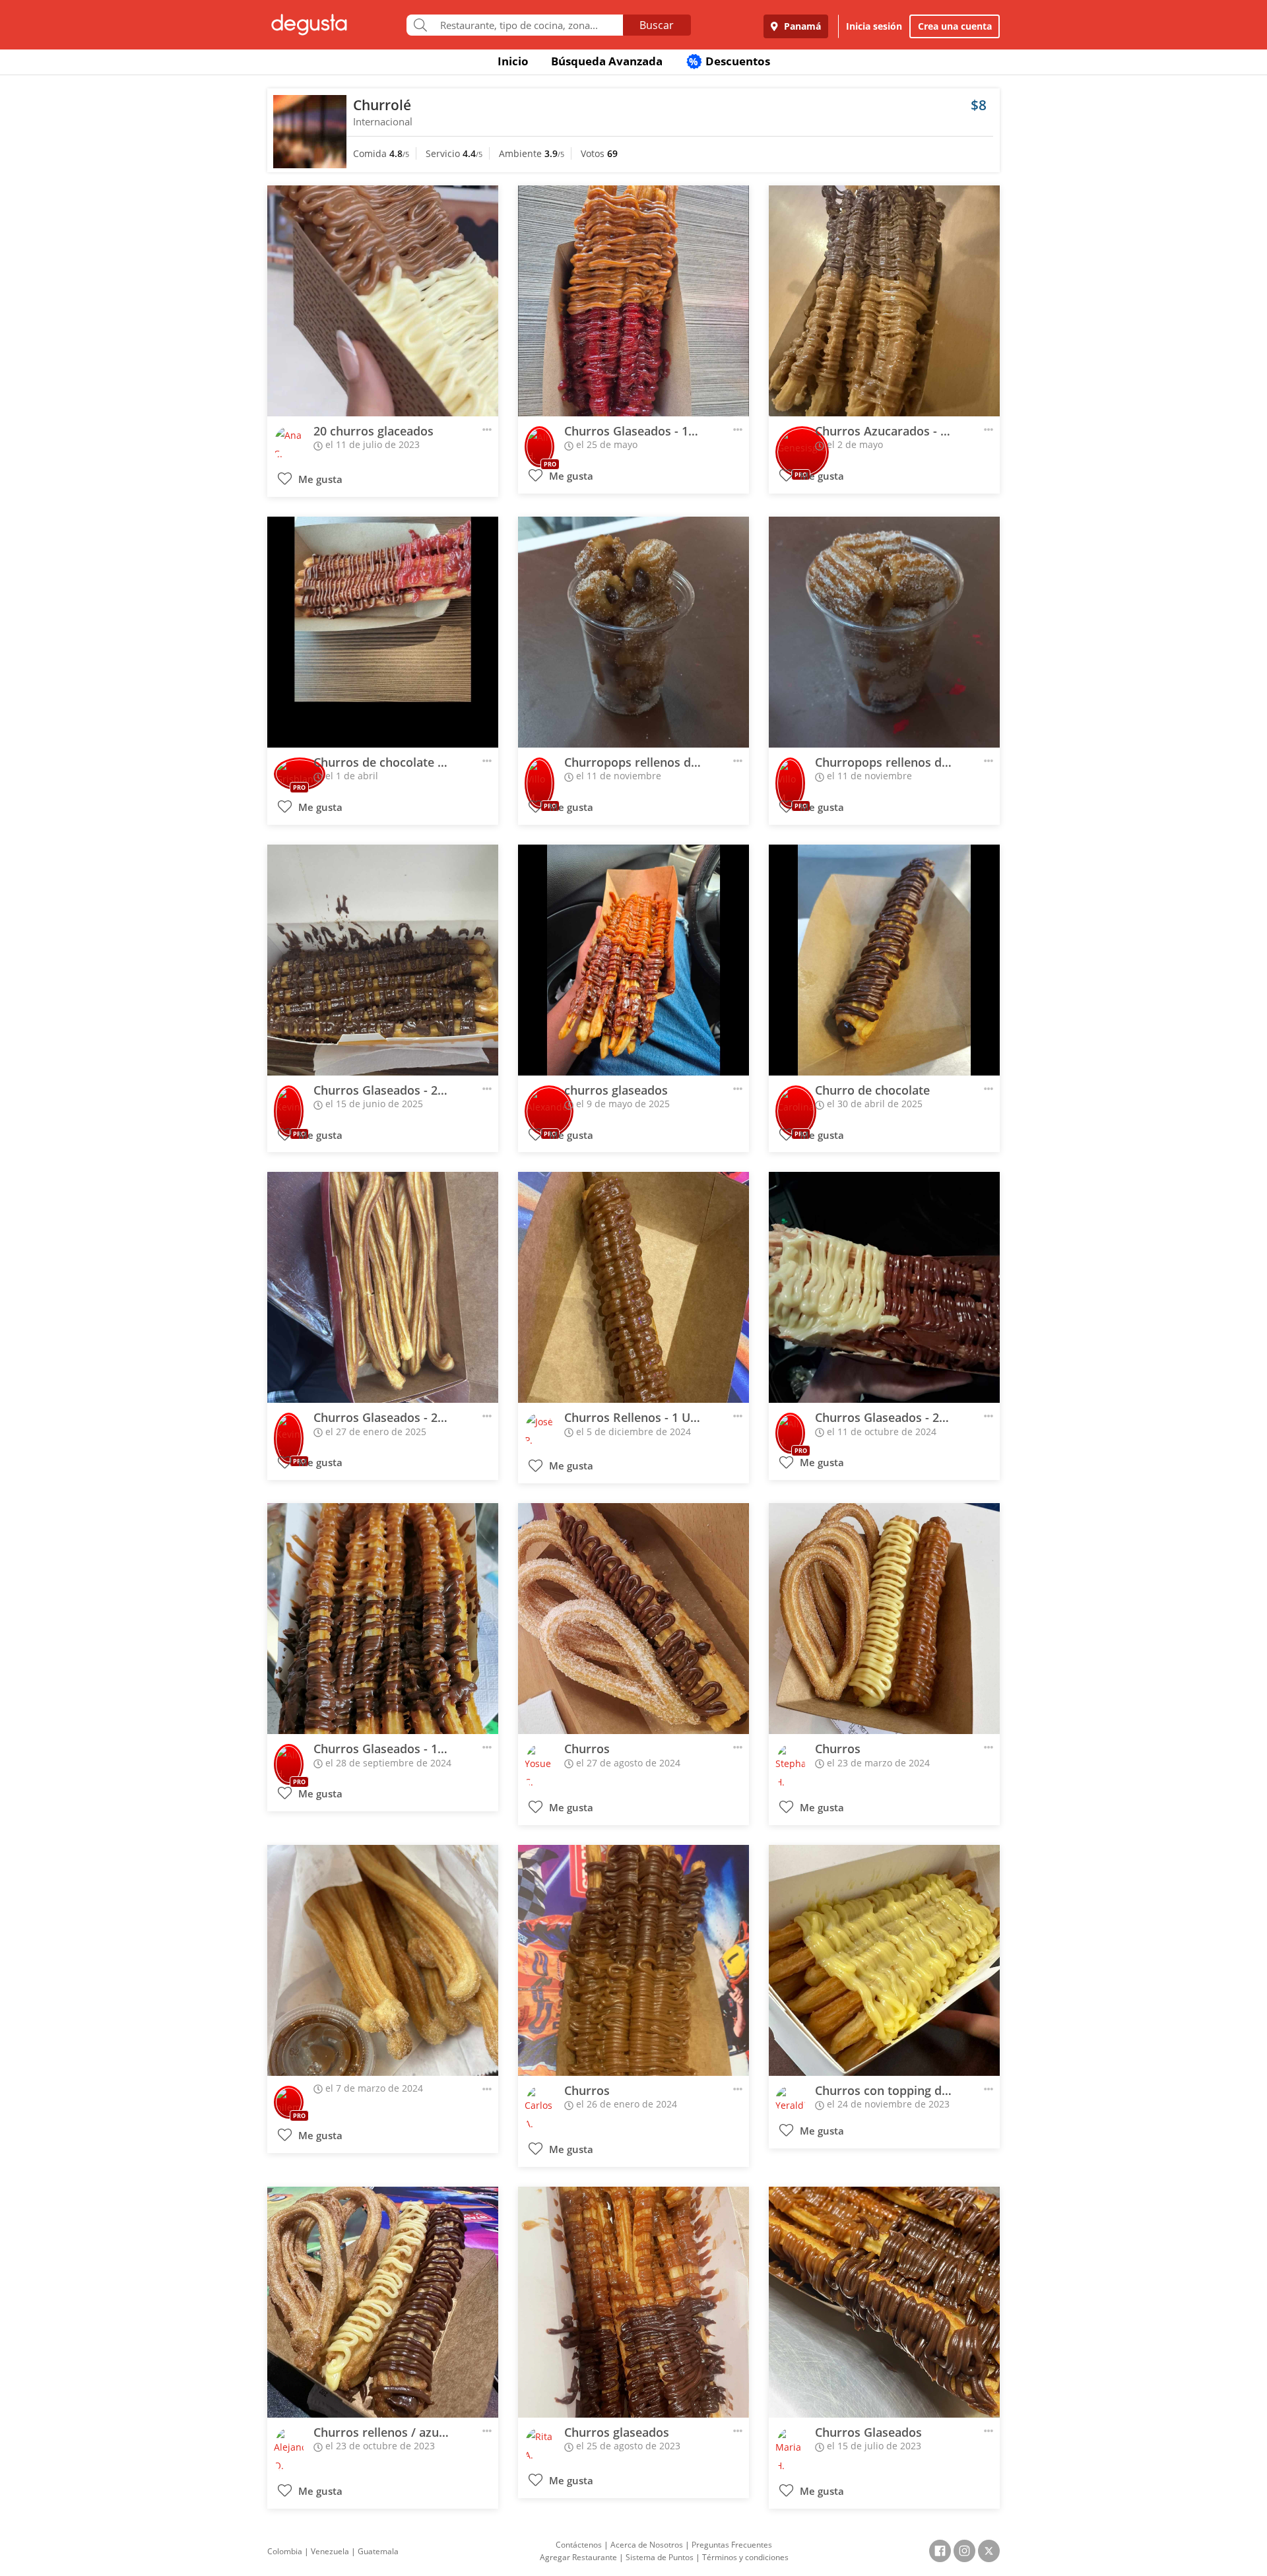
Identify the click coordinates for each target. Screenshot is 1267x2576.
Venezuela (330, 2551)
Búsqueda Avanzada (607, 61)
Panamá (801, 26)
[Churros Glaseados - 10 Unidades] (633, 301)
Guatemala (378, 2551)
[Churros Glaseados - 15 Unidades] (383, 1619)
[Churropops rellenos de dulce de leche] (884, 632)
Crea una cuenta (955, 26)
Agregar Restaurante (578, 2557)
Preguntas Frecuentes (732, 2545)
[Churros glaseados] (633, 2302)
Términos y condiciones (745, 2557)
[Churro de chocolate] (884, 960)
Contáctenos (579, 2545)
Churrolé (382, 105)
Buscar (657, 25)
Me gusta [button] (319, 479)
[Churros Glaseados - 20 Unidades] (383, 960)
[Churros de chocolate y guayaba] (383, 632)
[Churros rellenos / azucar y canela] (383, 2302)
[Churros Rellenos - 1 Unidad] (633, 1287)
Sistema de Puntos (660, 2557)
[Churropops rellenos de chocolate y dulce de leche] (633, 632)
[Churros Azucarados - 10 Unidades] (884, 301)
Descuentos (730, 61)
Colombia (285, 2551)
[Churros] (633, 1619)
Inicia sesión (874, 26)
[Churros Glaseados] (884, 2302)
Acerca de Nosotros (647, 2545)
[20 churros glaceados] (383, 301)
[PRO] (539, 443)
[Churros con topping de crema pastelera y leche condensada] (884, 1960)
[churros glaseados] (633, 960)
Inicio (513, 61)
